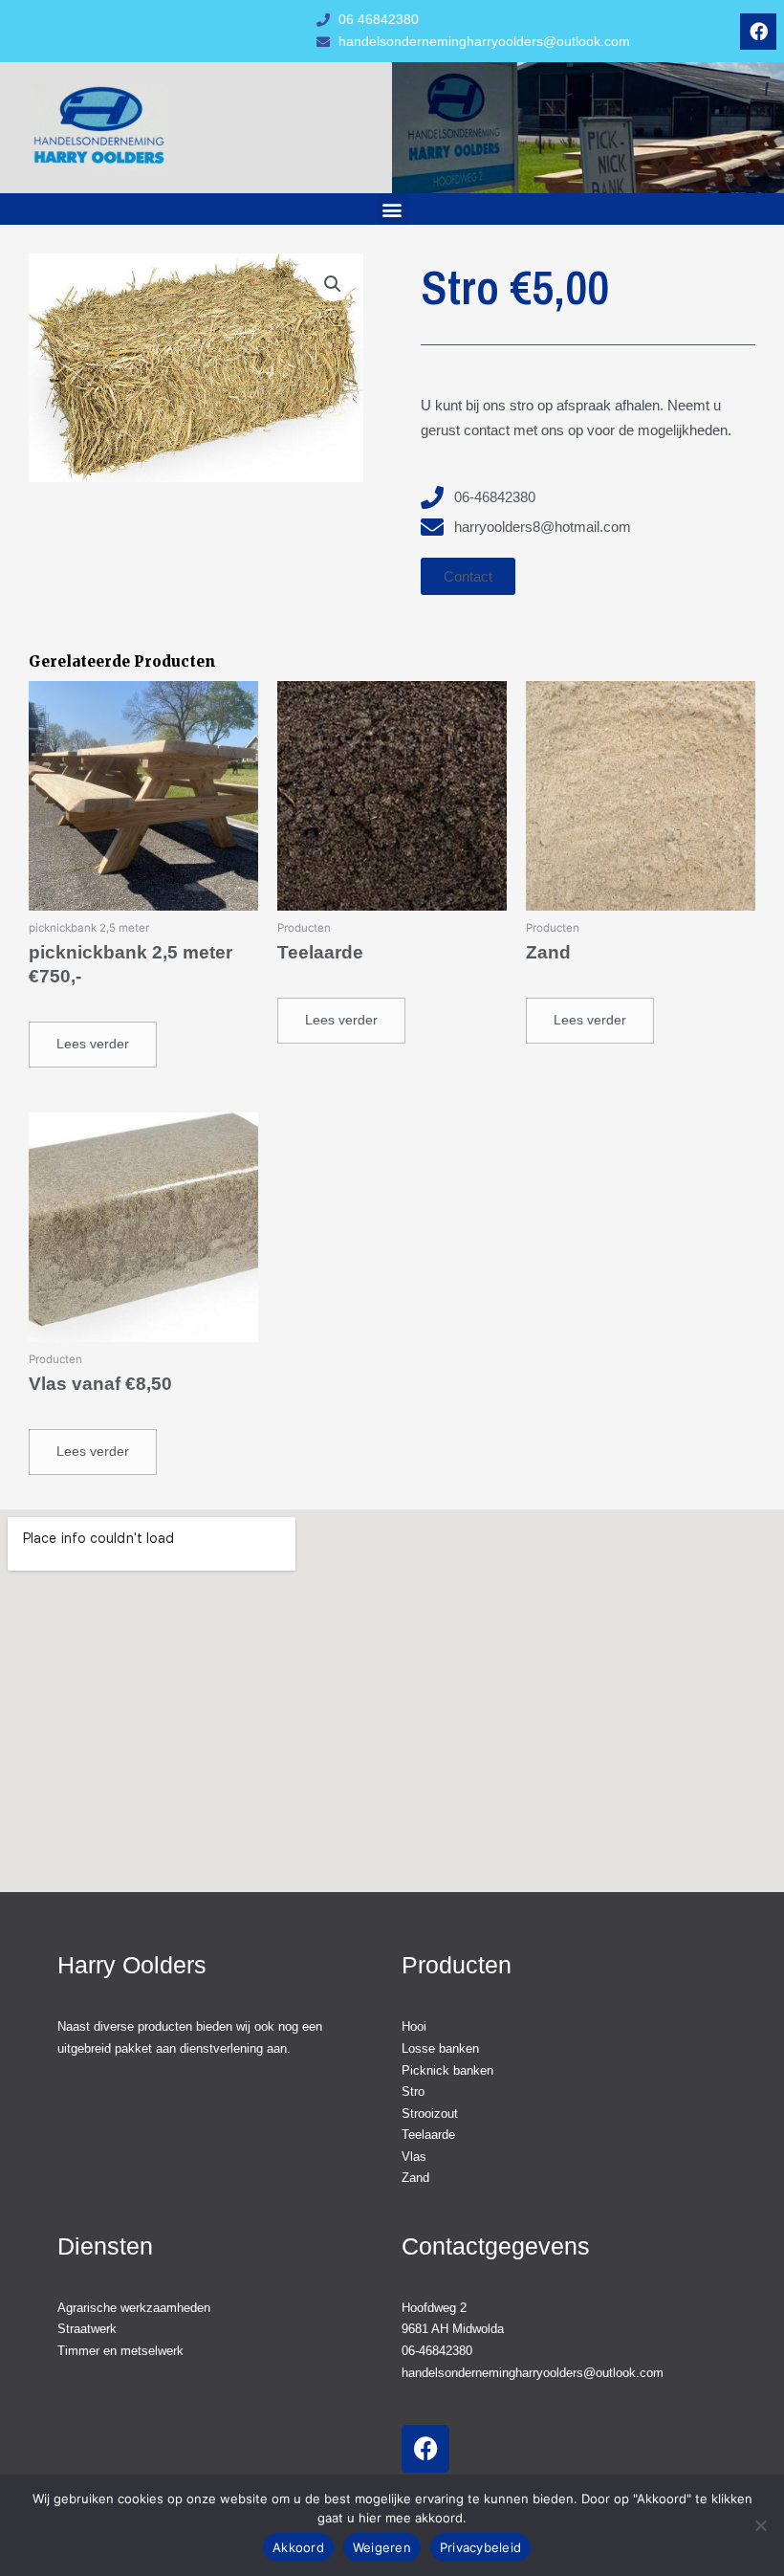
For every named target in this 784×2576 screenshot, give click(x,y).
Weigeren (382, 2547)
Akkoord (298, 2547)
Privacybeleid (480, 2547)
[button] (392, 209)
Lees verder (93, 1044)
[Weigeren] (760, 2525)
